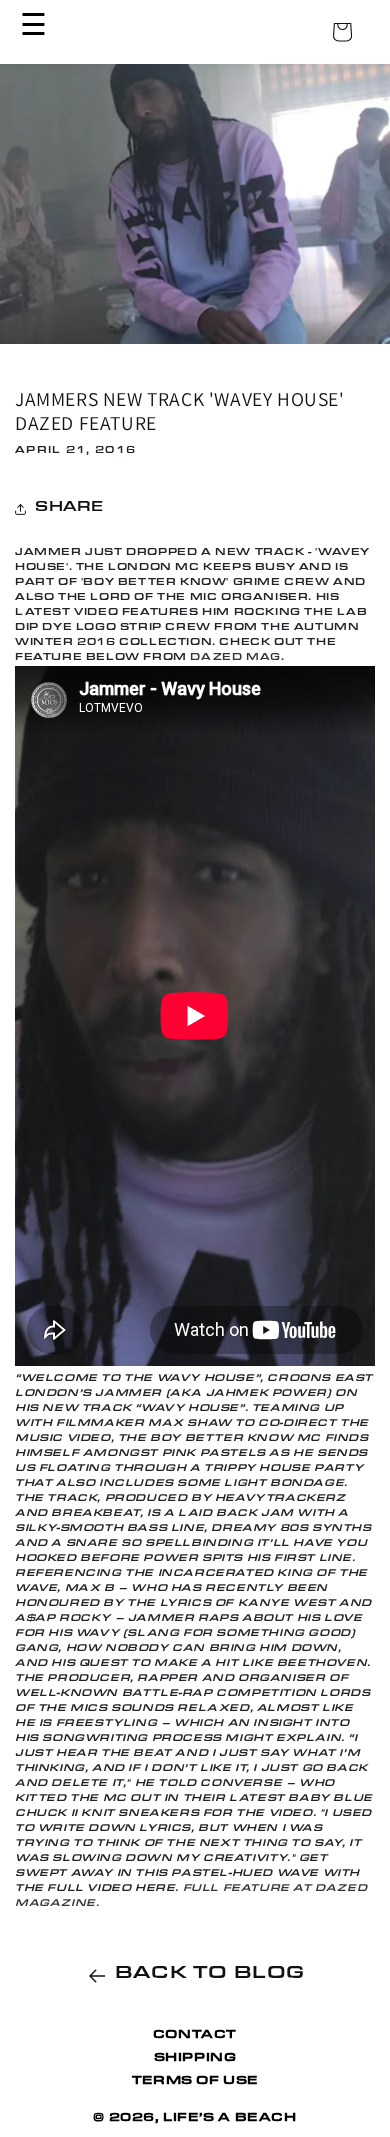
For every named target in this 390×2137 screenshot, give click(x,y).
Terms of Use (195, 2082)
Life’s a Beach (229, 2119)
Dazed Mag (235, 658)
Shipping (195, 2059)
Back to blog (210, 1975)
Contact (195, 2036)
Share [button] (69, 509)
